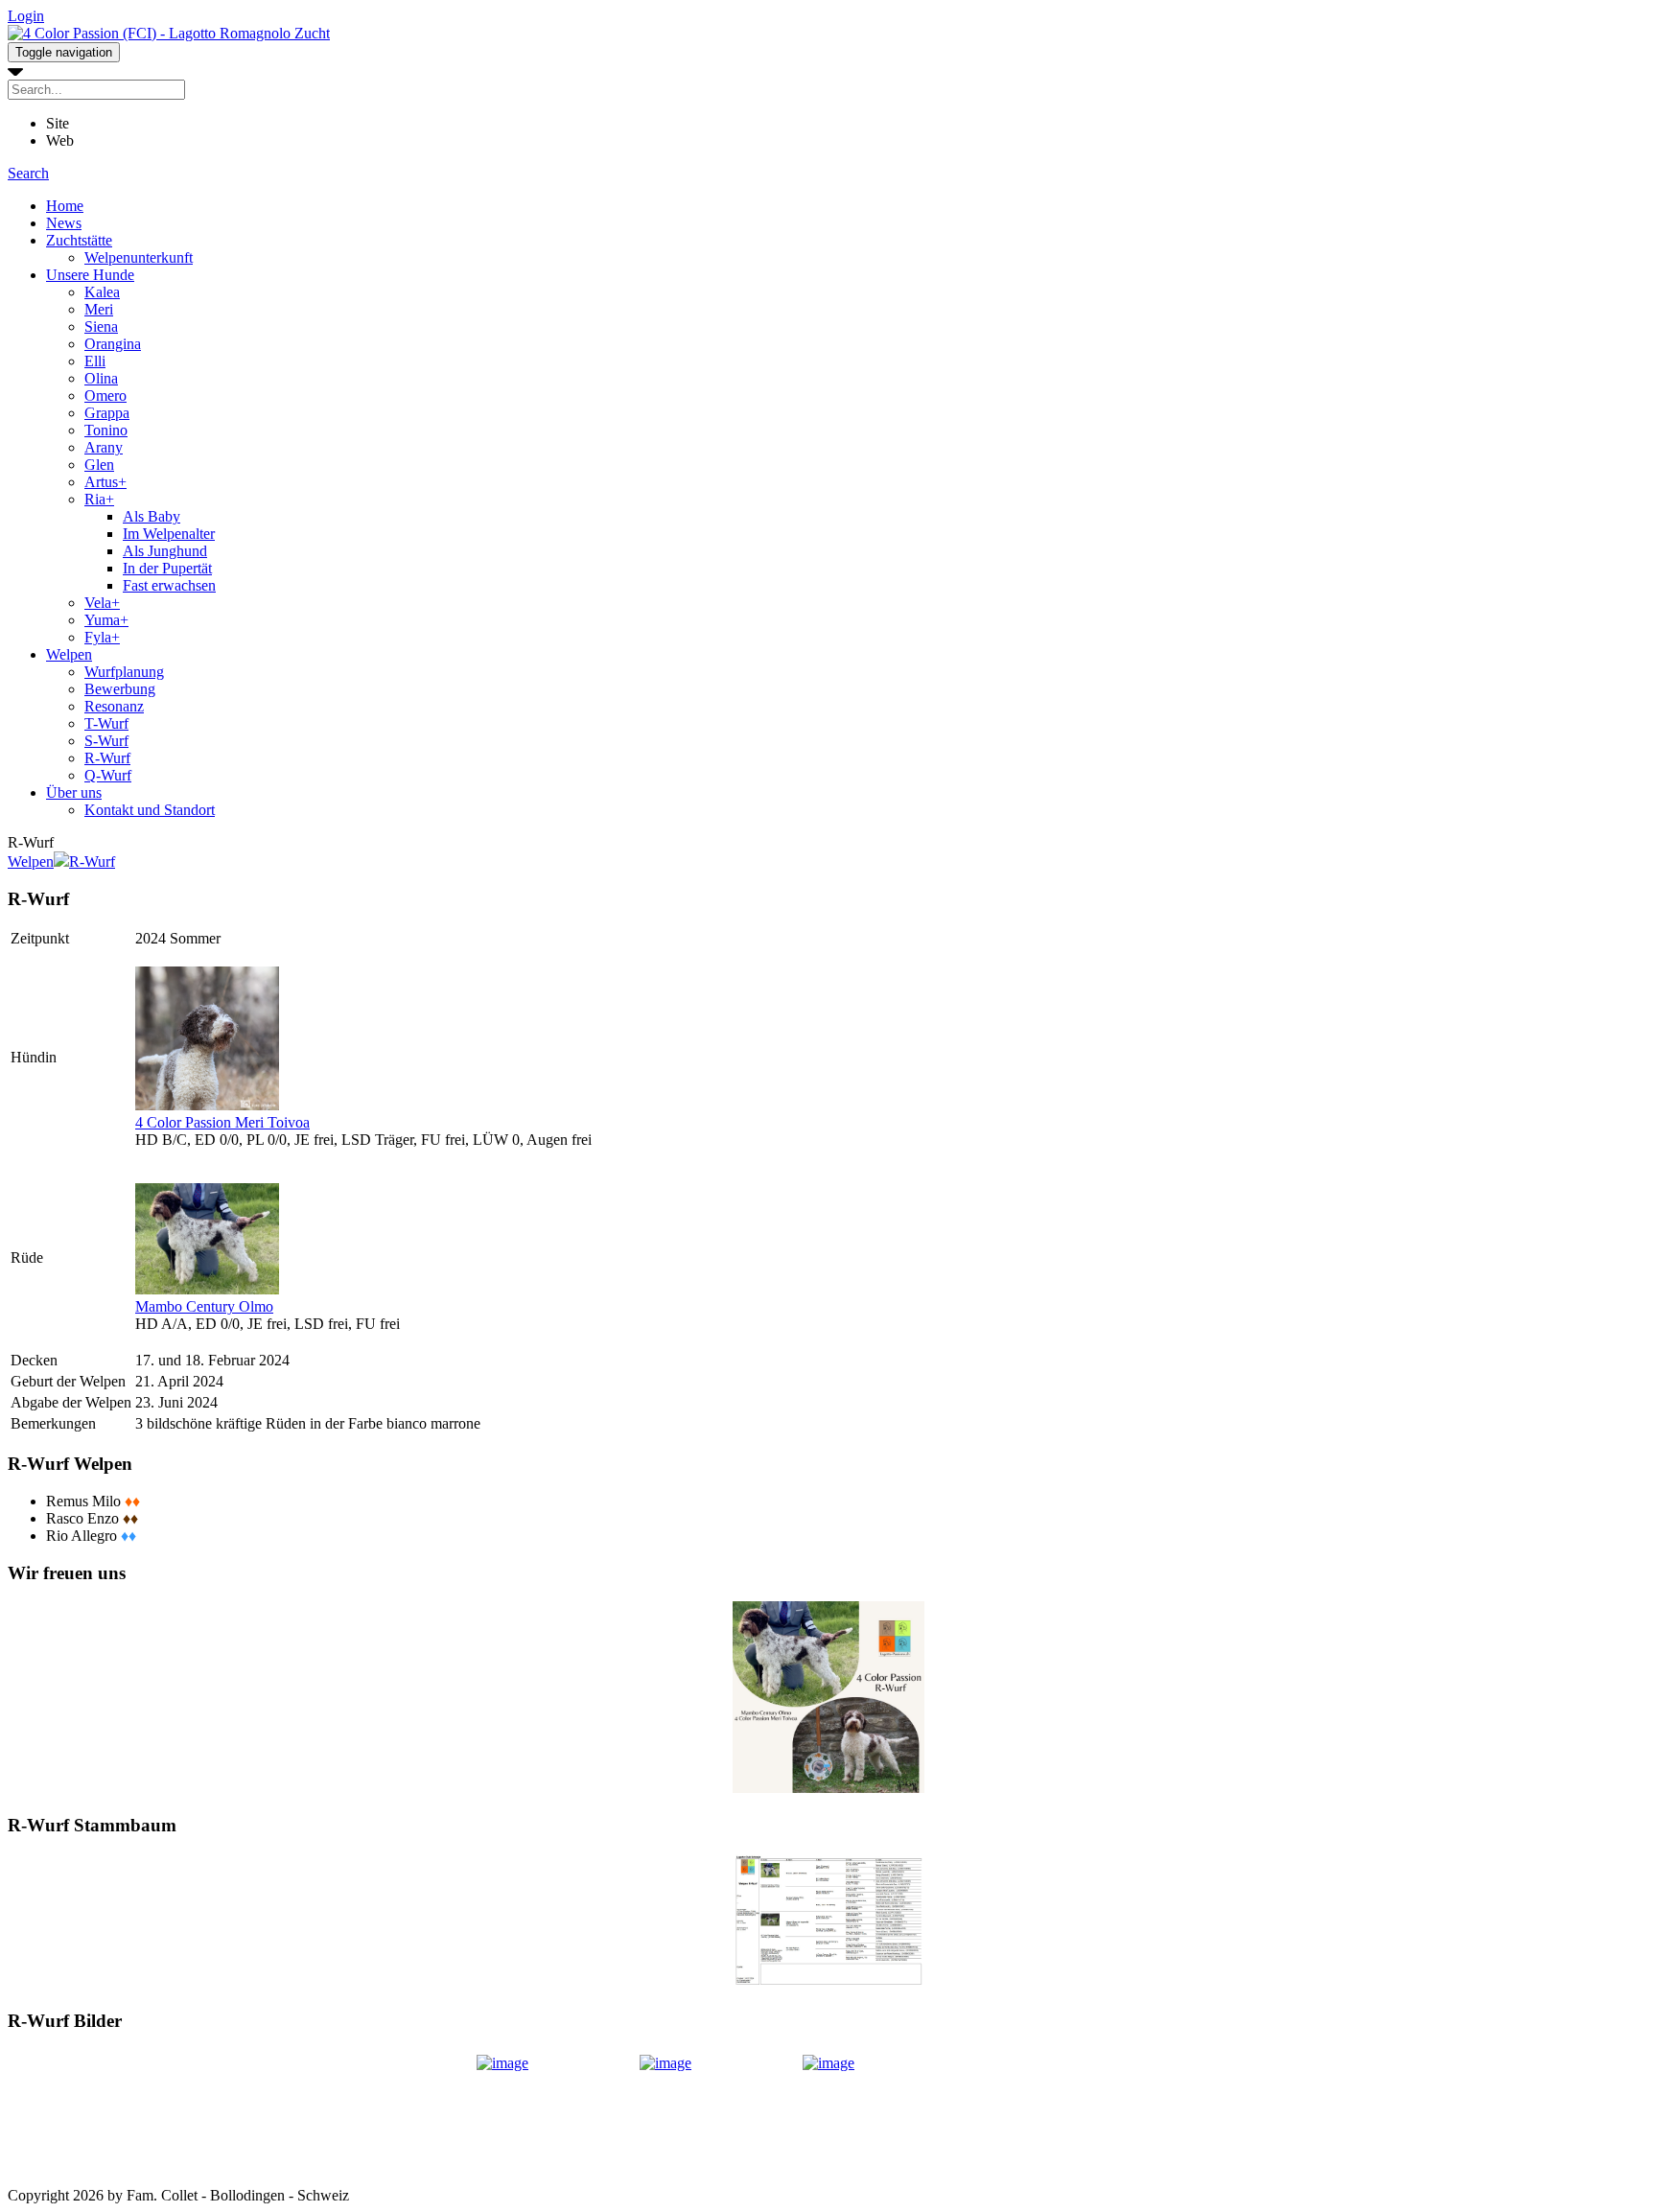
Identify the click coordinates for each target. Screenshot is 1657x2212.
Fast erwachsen (169, 585)
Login (26, 16)
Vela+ (102, 603)
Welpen (69, 654)
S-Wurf (106, 741)
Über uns (74, 792)
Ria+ (99, 499)
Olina (101, 378)
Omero (105, 396)
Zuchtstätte (79, 240)
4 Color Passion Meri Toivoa (222, 1122)
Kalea (102, 292)
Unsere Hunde (90, 275)
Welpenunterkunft (139, 257)
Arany (104, 447)
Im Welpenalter (169, 534)
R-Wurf (107, 758)
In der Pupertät (167, 568)
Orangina (113, 344)
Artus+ (105, 482)
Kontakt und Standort (150, 810)
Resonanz (114, 706)
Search (28, 173)
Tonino (106, 430)
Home (65, 206)
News (64, 223)
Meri (99, 309)
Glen (99, 465)
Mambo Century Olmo (204, 1306)
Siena (101, 326)
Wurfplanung (124, 672)
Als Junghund (165, 551)
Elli (95, 361)
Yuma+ (106, 620)
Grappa (107, 413)
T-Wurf (106, 723)
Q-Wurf (108, 775)
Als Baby (152, 516)
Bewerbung (120, 689)
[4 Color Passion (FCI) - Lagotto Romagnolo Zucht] (169, 33)
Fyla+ (102, 637)
